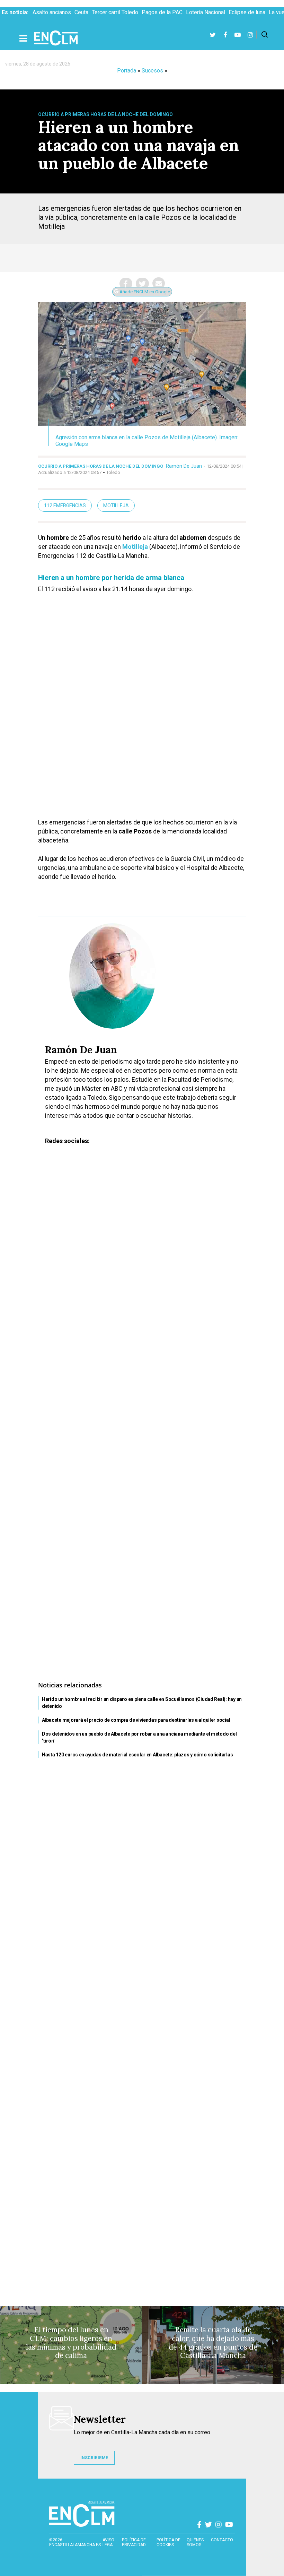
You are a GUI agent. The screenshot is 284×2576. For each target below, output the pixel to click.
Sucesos (152, 71)
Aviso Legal (109, 2542)
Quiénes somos (195, 2542)
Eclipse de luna (247, 12)
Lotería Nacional (206, 12)
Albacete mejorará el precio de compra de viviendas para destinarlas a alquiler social (136, 1720)
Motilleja (116, 505)
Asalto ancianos (52, 12)
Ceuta (81, 12)
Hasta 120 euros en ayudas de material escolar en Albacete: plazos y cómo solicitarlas (137, 1755)
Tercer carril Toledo (115, 12)
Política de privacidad (134, 2542)
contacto (222, 2540)
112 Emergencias (65, 505)
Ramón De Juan (184, 466)
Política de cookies (168, 2542)
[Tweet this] (142, 284)
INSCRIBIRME (94, 2458)
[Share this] (126, 284)
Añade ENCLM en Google (144, 292)
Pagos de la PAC (162, 12)
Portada (127, 71)
